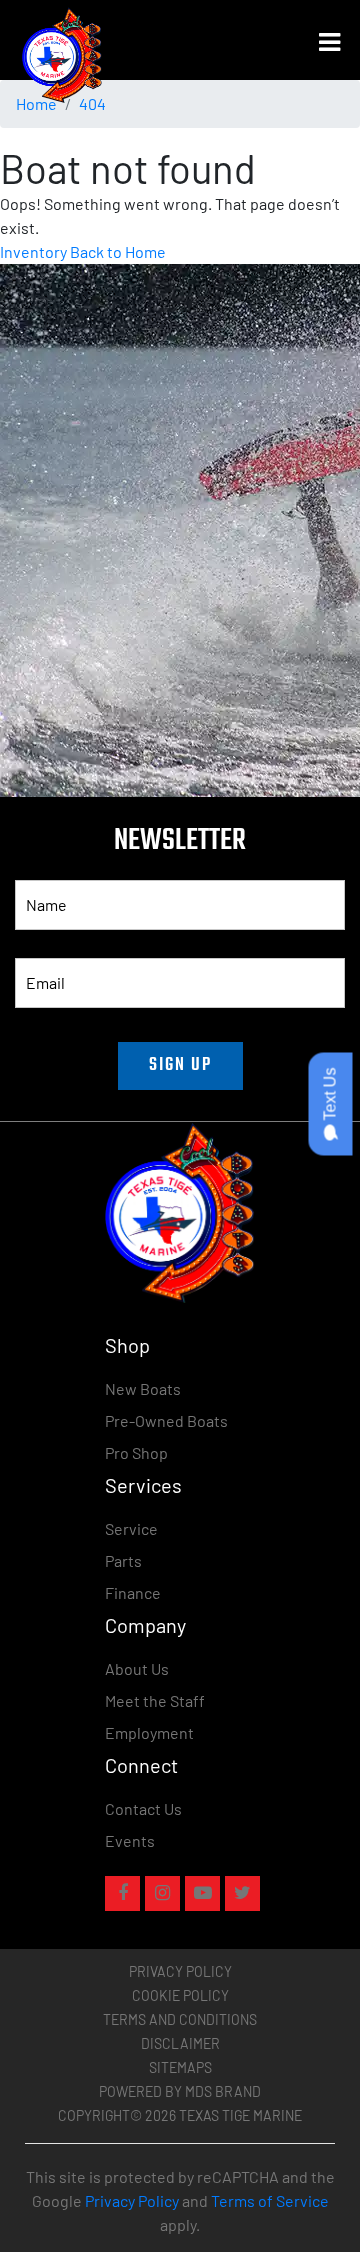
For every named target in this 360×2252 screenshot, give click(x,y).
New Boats (143, 1388)
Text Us (330, 1096)
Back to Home (118, 251)
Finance (133, 1592)
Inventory (33, 251)
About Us (137, 1668)
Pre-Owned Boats (166, 1420)
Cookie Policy (180, 1995)
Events (130, 1840)
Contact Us (143, 1808)
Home (36, 103)
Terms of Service (270, 2200)
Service (131, 1528)
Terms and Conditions (180, 2019)
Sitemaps (180, 2067)
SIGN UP (180, 1065)
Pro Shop (136, 1452)
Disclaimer (180, 2043)
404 (92, 103)
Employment (149, 1732)
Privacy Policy (180, 1971)
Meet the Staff (155, 1700)
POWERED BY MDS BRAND (180, 2091)
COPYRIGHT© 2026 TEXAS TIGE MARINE (180, 2115)
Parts (123, 1560)
